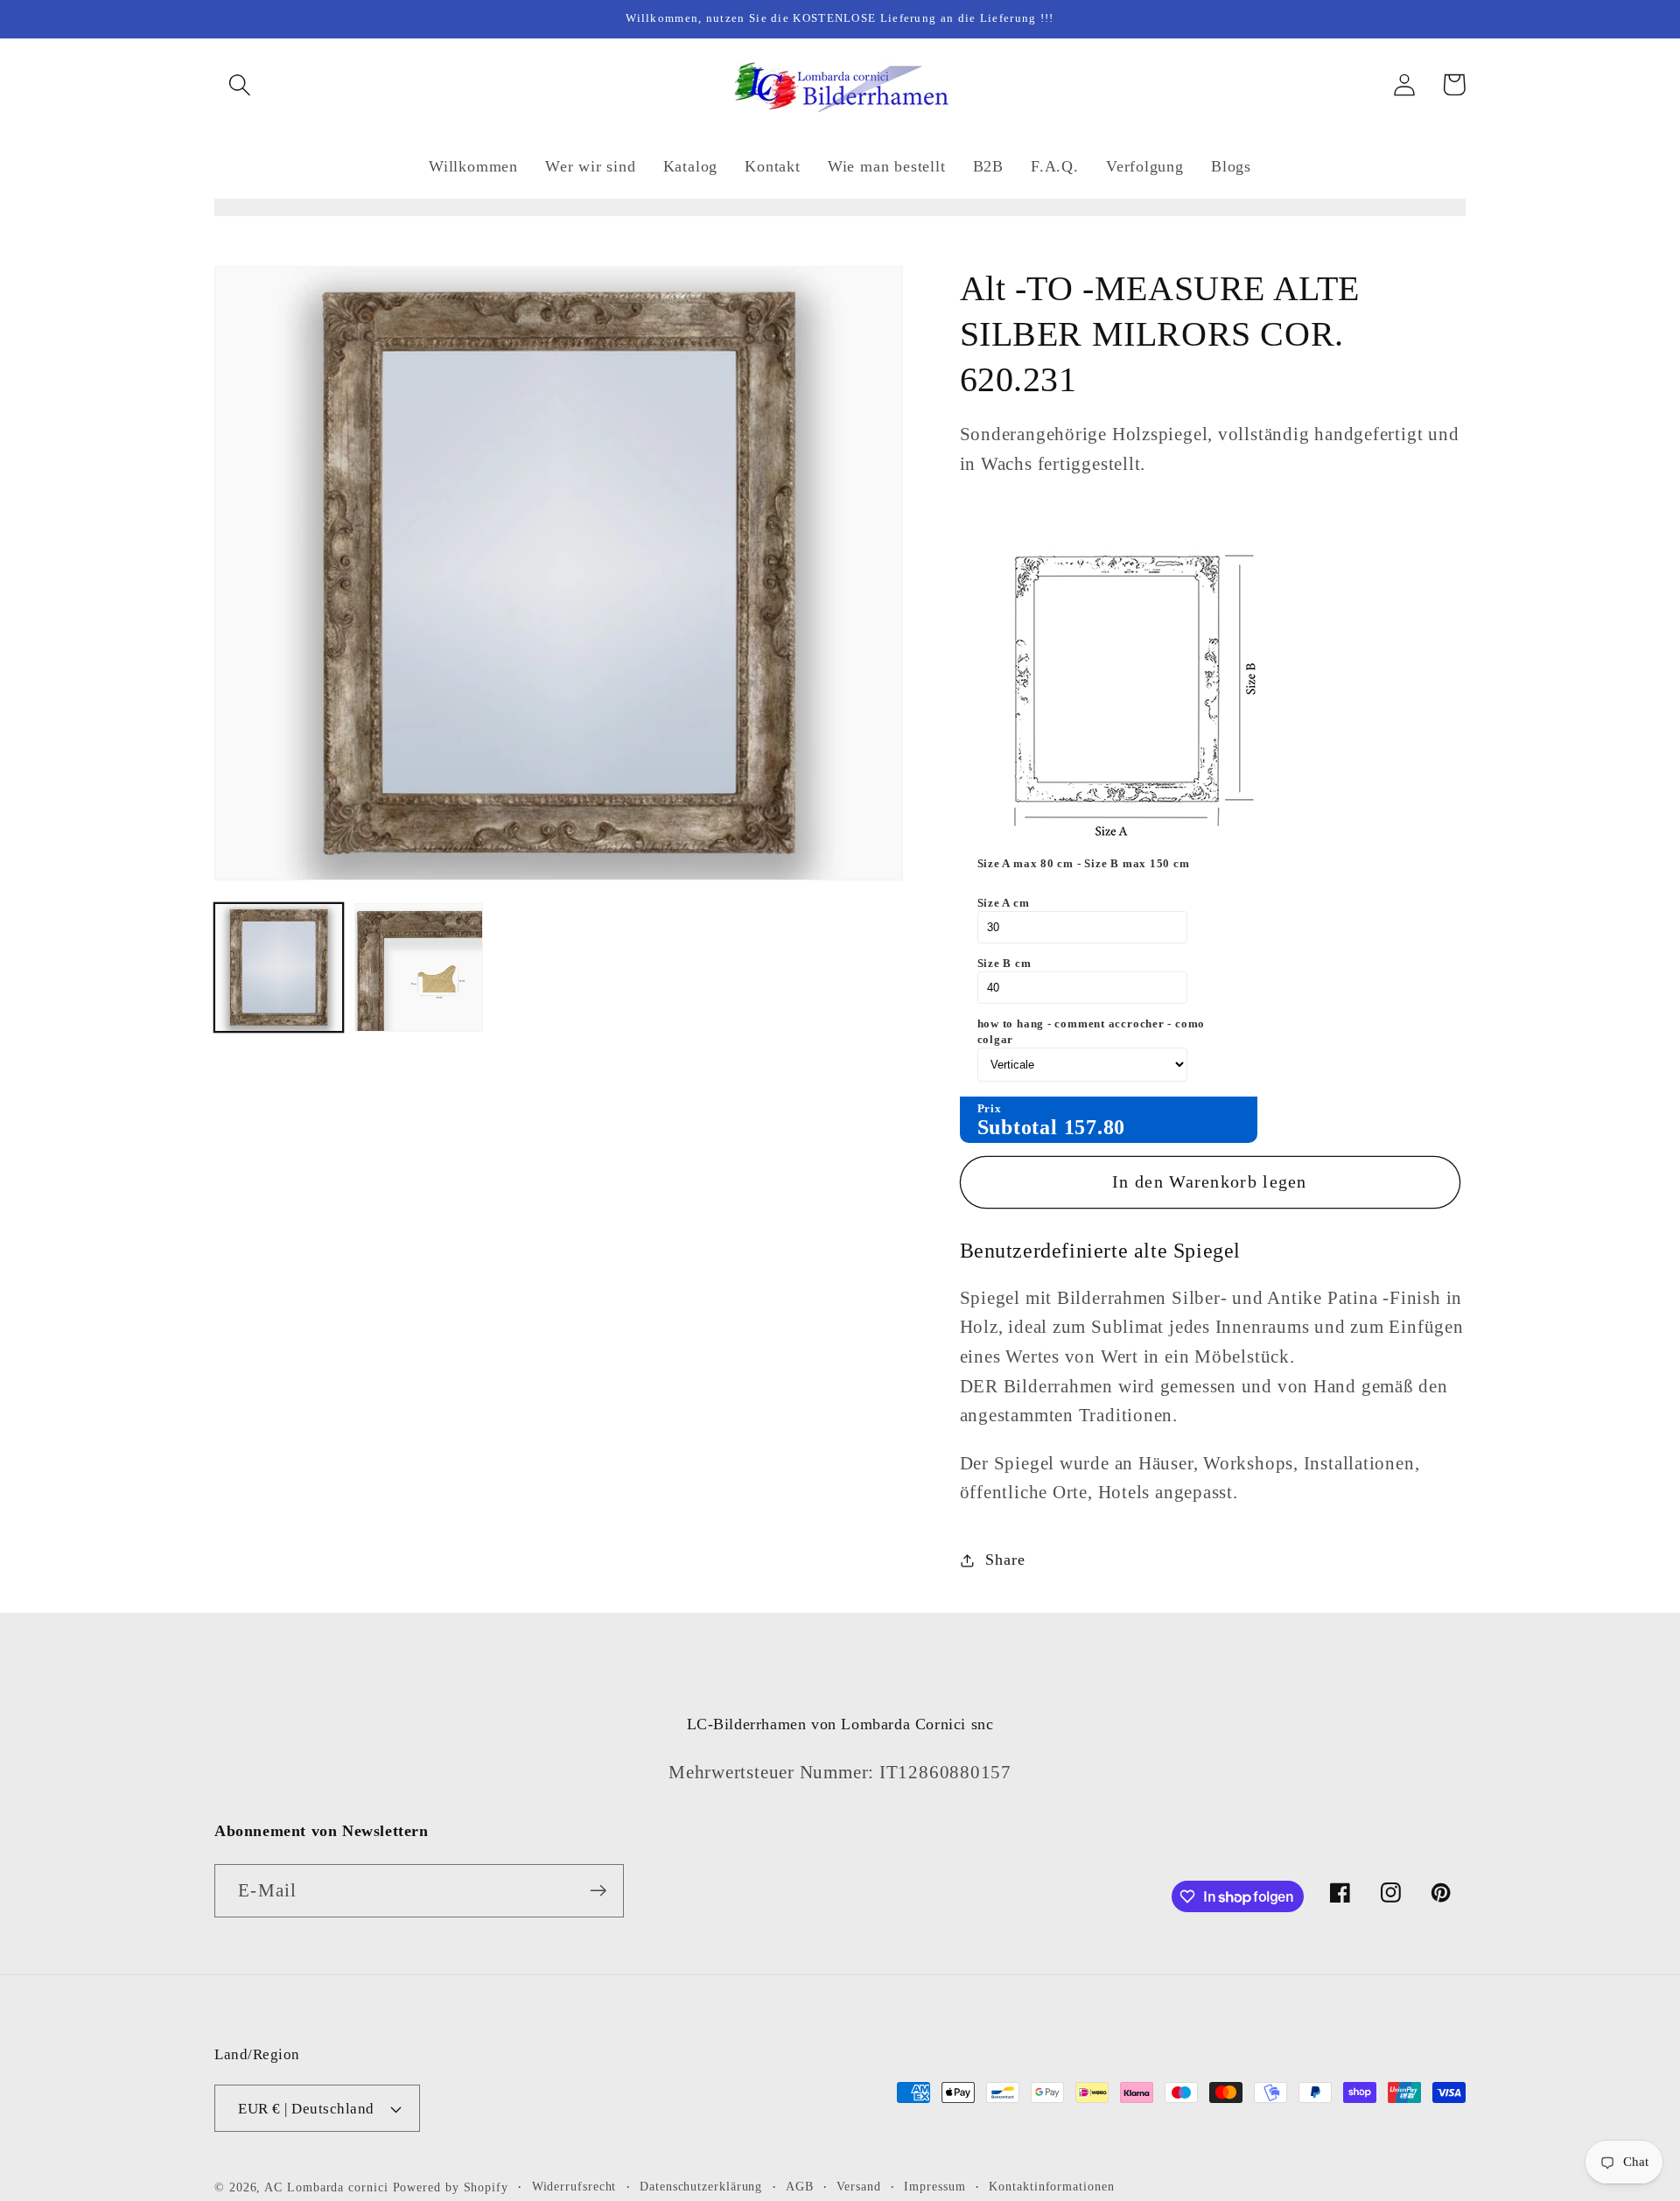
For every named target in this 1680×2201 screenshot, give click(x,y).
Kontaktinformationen (1051, 2186)
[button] (239, 84)
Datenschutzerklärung (701, 2186)
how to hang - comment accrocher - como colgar (1092, 1031)
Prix (990, 1108)
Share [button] (1005, 1560)
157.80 (1095, 1127)
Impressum (934, 2186)
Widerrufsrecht (574, 2186)
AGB (800, 2186)
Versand (858, 2186)
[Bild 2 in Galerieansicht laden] (419, 967)
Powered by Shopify (451, 2187)
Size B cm (1004, 963)
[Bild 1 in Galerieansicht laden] (279, 967)
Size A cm (1004, 903)
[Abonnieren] (598, 1891)
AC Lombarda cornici (326, 2187)
